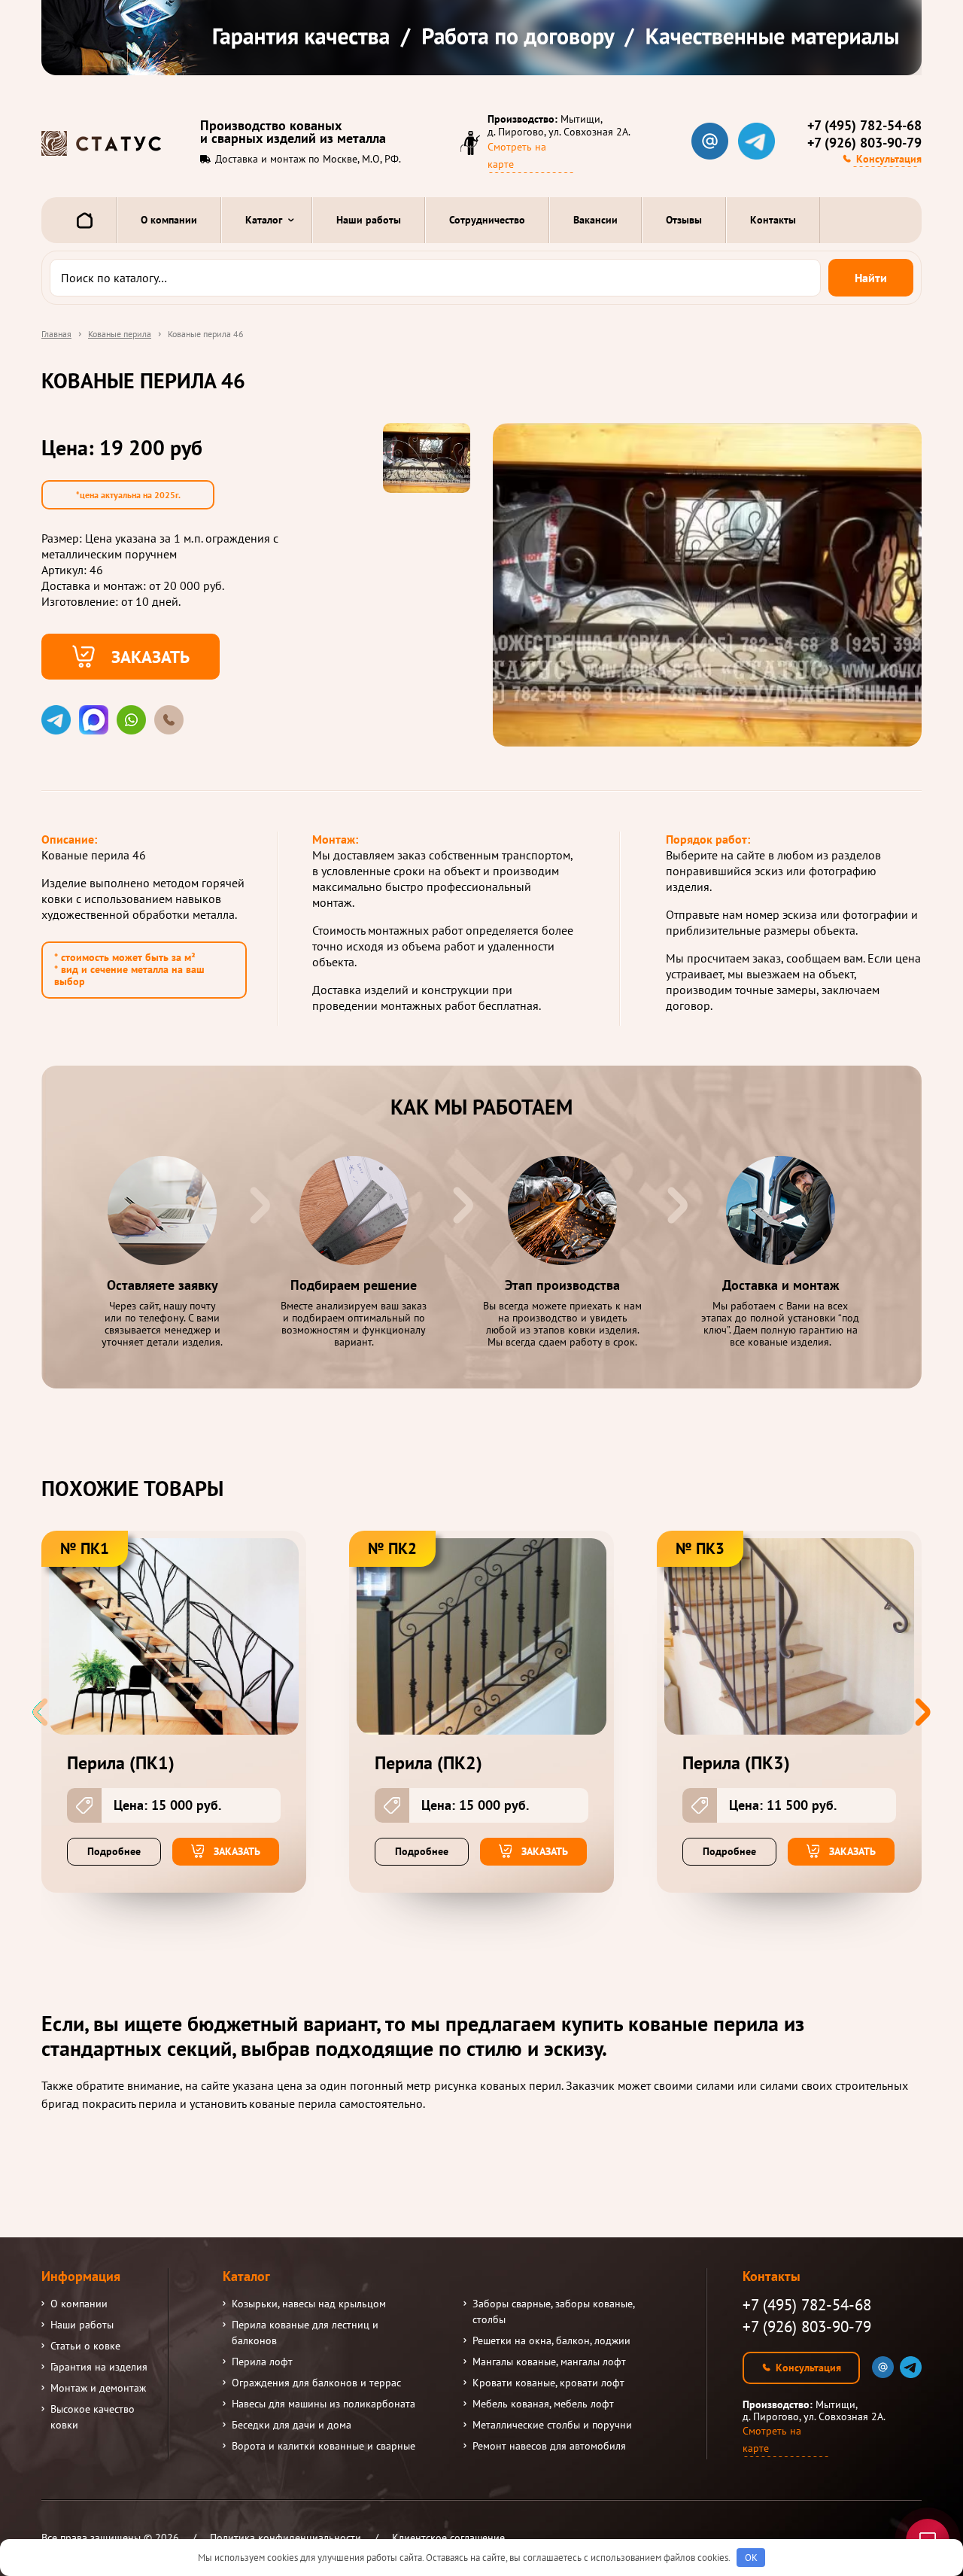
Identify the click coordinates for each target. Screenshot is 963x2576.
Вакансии (595, 220)
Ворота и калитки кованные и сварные (324, 2446)
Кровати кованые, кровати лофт (548, 2383)
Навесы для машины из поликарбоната (324, 2404)
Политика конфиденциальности (286, 2538)
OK (751, 2558)
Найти (871, 278)
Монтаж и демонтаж (98, 2388)
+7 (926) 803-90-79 (864, 143)
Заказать (150, 656)
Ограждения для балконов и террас (316, 2383)
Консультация (889, 159)
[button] (923, 1712)
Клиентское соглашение (448, 2538)
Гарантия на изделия (99, 2367)
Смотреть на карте (517, 155)
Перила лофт (262, 2362)
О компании (169, 220)
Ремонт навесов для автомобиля (549, 2446)
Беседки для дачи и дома (292, 2425)
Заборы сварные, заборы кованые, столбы (553, 2311)
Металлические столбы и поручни (552, 2425)
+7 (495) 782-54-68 (864, 126)
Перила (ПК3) (736, 1763)
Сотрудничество (487, 220)
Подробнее (114, 1851)
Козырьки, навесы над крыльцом (309, 2304)
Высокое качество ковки (93, 2417)
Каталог (264, 220)
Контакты (773, 220)
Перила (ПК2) (428, 1763)
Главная (56, 334)
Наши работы (369, 220)
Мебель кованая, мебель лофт (543, 2404)
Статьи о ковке (85, 2346)
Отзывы (684, 220)
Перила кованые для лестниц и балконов (305, 2333)
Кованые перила (120, 334)
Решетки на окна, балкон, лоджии (551, 2340)
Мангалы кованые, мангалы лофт (549, 2362)
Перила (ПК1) (121, 1763)
